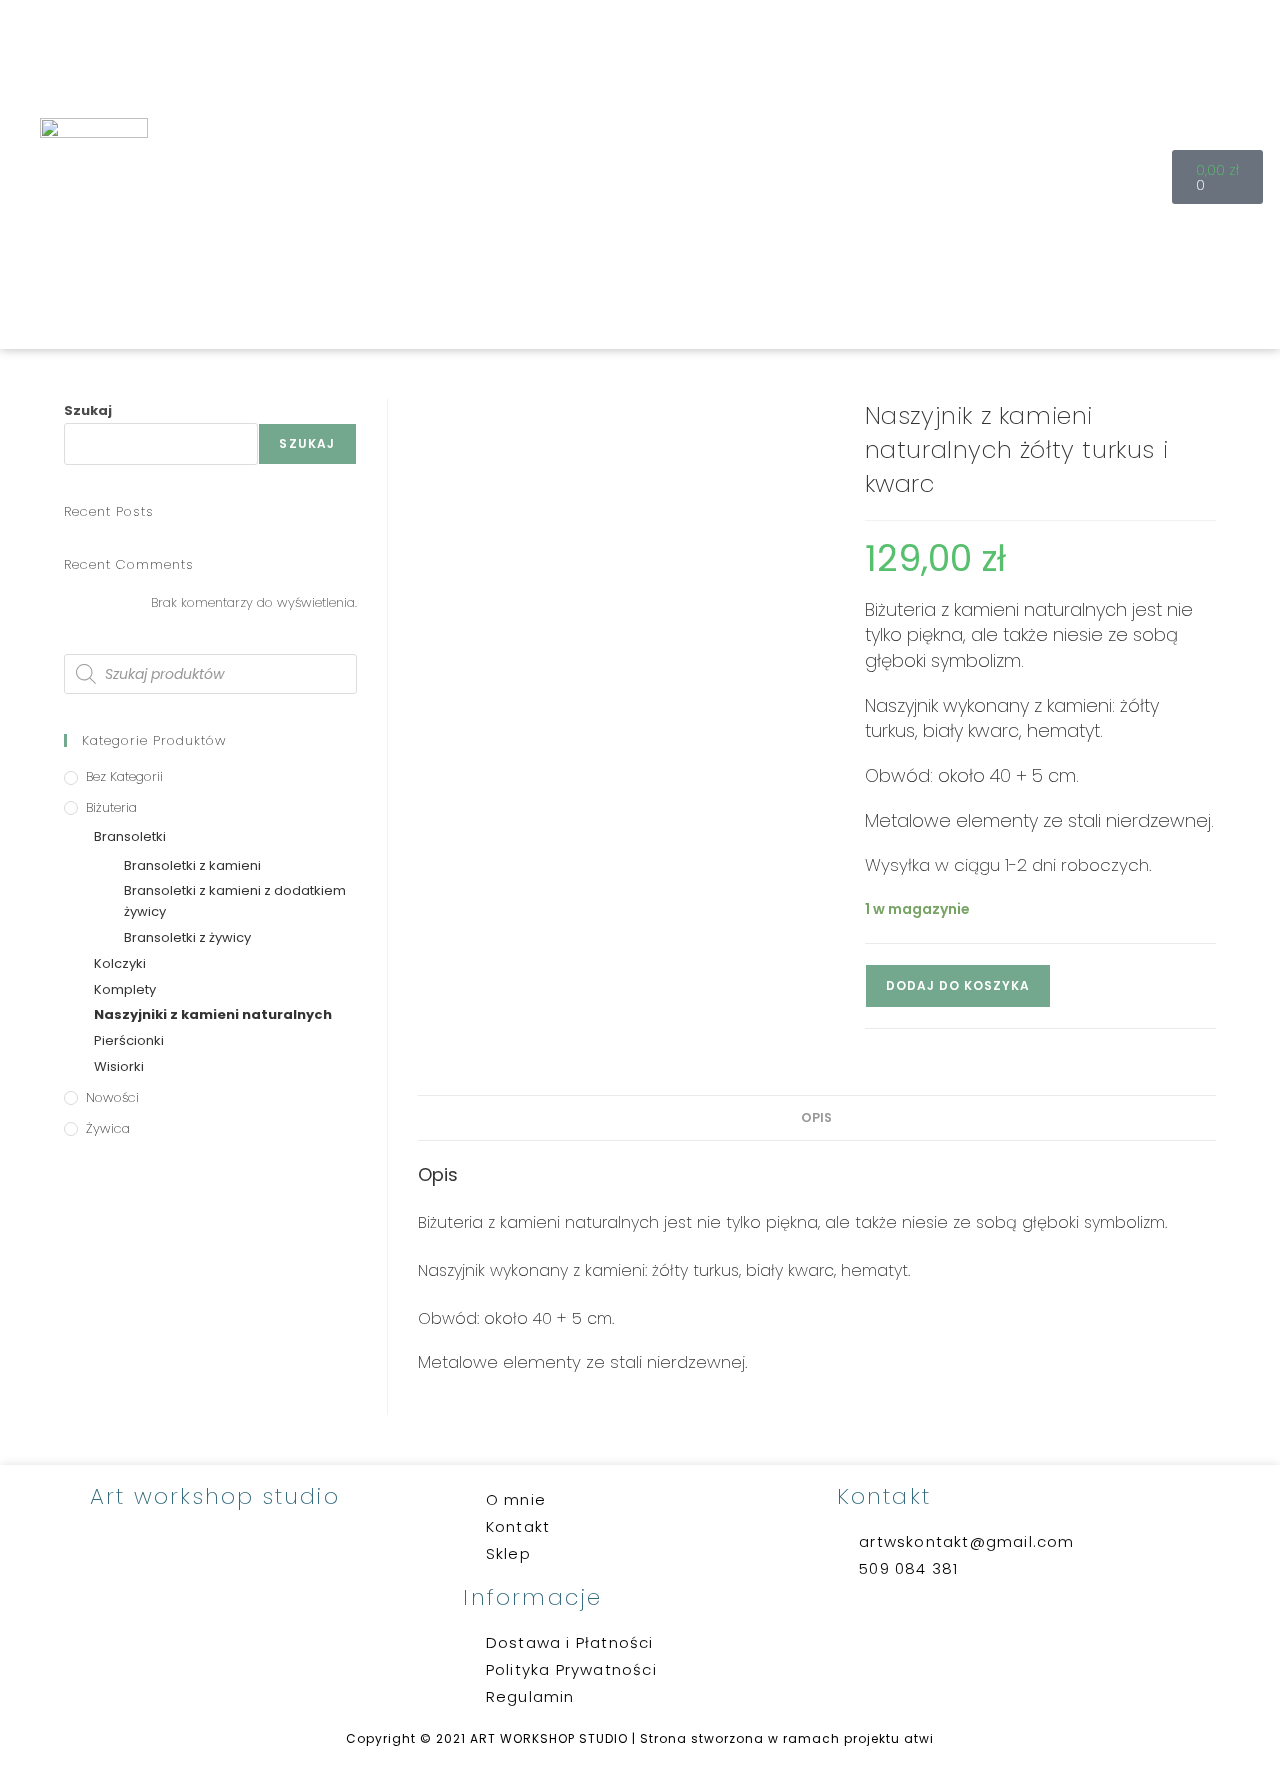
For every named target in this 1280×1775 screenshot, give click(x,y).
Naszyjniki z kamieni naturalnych (213, 1014)
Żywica (108, 1128)
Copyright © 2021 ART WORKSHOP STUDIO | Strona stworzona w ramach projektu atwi (640, 1738)
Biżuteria (111, 807)
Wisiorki (119, 1066)
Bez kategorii (124, 776)
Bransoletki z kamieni (192, 865)
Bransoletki (130, 836)
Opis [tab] (816, 1117)
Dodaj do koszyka (958, 985)
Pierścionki (129, 1040)
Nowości (112, 1097)
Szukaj (88, 410)
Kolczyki (120, 963)
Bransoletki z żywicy (187, 937)
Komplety (125, 989)
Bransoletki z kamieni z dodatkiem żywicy (235, 901)
